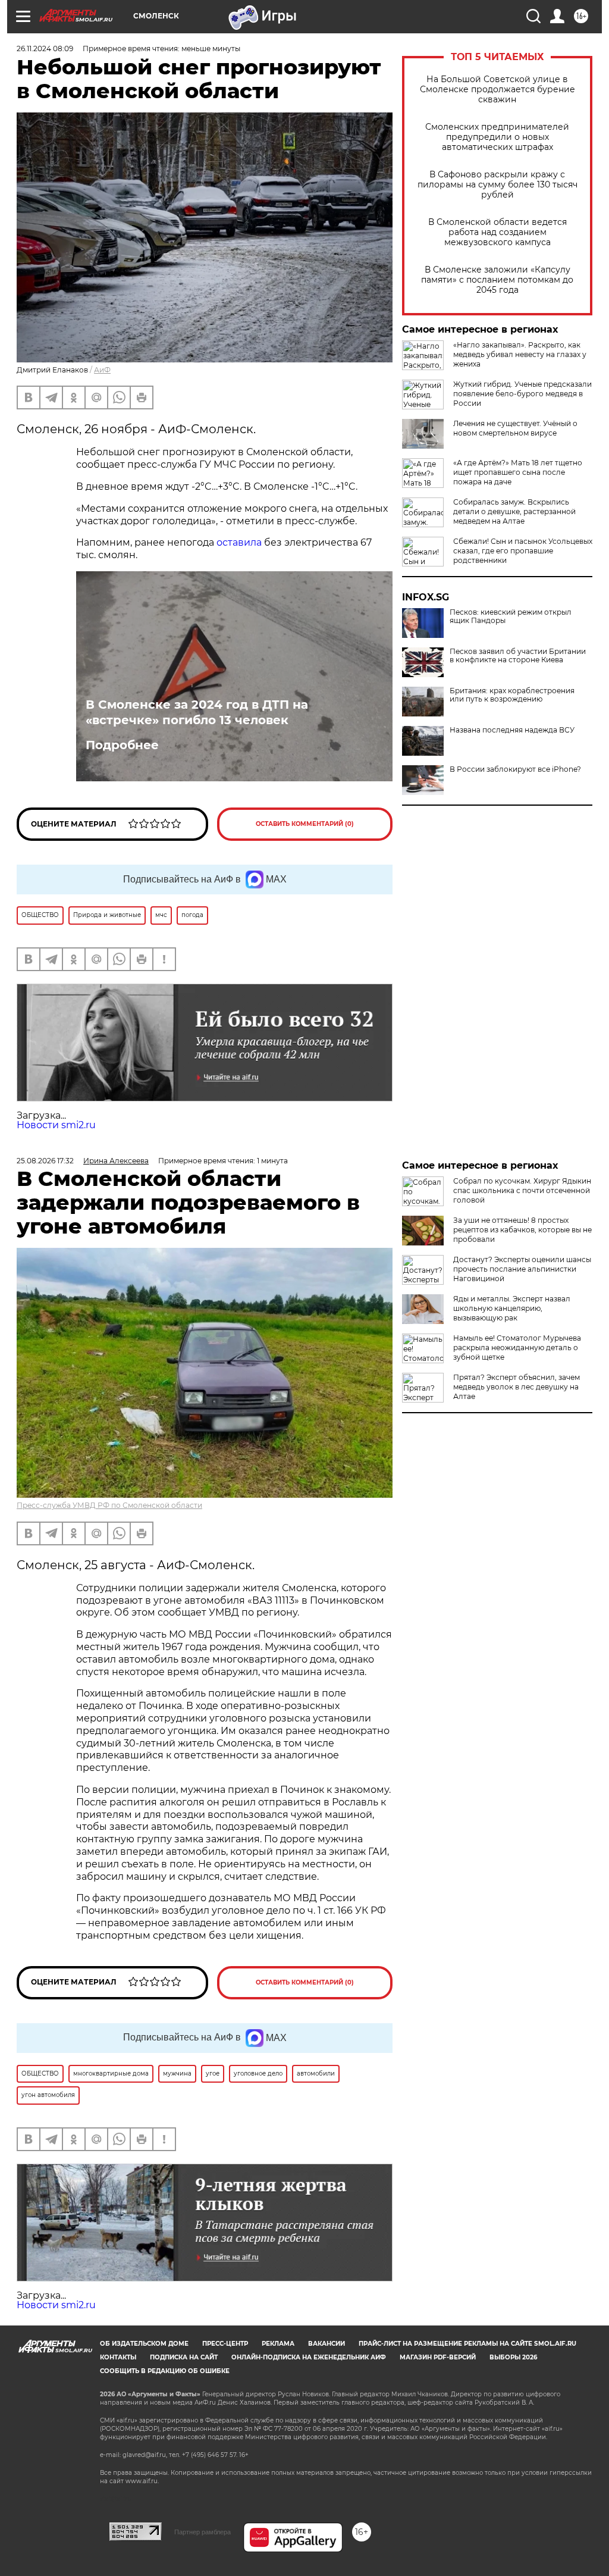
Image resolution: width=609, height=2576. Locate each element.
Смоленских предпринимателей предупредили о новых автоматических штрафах (497, 137)
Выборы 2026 (513, 2357)
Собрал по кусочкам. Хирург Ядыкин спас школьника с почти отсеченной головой (522, 1190)
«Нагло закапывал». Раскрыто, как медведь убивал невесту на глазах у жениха (520, 354)
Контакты (118, 2357)
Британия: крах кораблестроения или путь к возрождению (512, 695)
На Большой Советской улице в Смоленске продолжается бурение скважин (497, 90)
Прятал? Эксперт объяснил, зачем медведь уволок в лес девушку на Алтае (517, 1387)
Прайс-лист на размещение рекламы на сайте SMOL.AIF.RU (467, 2344)
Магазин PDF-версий (438, 2357)
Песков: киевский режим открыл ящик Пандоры (511, 616)
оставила (239, 542)
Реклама (278, 2344)
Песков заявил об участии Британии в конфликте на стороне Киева (518, 656)
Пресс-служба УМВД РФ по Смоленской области (109, 1505)
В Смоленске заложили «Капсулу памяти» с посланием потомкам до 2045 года (497, 280)
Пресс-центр (225, 2344)
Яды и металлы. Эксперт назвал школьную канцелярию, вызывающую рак (512, 1308)
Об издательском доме (144, 2344)
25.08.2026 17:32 (45, 1161)
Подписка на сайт (184, 2357)
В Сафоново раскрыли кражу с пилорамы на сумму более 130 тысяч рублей (497, 185)
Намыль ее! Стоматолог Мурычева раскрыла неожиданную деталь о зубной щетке (517, 1348)
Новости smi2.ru (56, 1125)
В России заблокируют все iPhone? (515, 769)
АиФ (102, 370)
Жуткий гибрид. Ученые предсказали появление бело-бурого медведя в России (522, 394)
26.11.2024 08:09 (45, 48)
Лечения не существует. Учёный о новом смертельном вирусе (515, 428)
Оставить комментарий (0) (305, 824)
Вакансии (327, 2344)
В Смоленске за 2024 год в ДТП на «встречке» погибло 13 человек (197, 712)
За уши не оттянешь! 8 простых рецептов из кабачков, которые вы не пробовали (522, 1230)
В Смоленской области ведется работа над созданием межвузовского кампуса (497, 232)
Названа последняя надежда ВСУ (512, 730)
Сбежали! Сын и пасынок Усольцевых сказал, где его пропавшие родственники (523, 551)
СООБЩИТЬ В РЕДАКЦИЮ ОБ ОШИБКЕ (165, 2371)
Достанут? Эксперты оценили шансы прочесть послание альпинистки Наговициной (522, 1269)
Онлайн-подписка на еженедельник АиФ (309, 2357)
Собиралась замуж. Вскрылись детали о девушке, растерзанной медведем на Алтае (514, 511)
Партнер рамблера (203, 2532)
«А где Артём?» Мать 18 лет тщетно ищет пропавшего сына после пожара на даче (518, 472)
